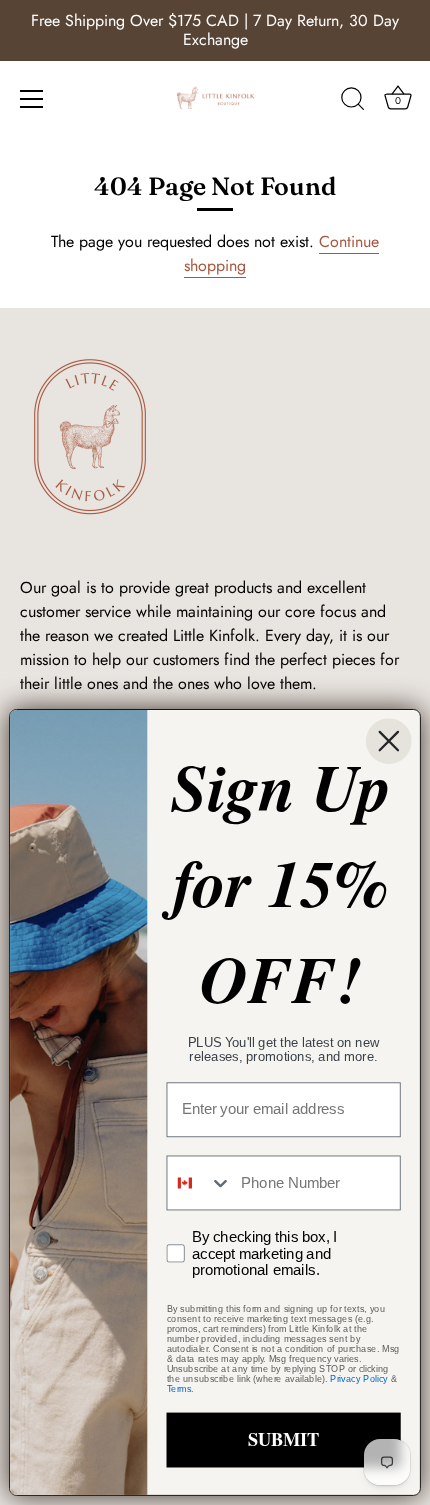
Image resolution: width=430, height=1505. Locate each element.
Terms (179, 1389)
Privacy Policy (359, 1379)
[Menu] (32, 99)
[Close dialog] (389, 741)
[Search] (353, 102)
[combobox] (199, 1182)
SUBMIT (283, 1439)
